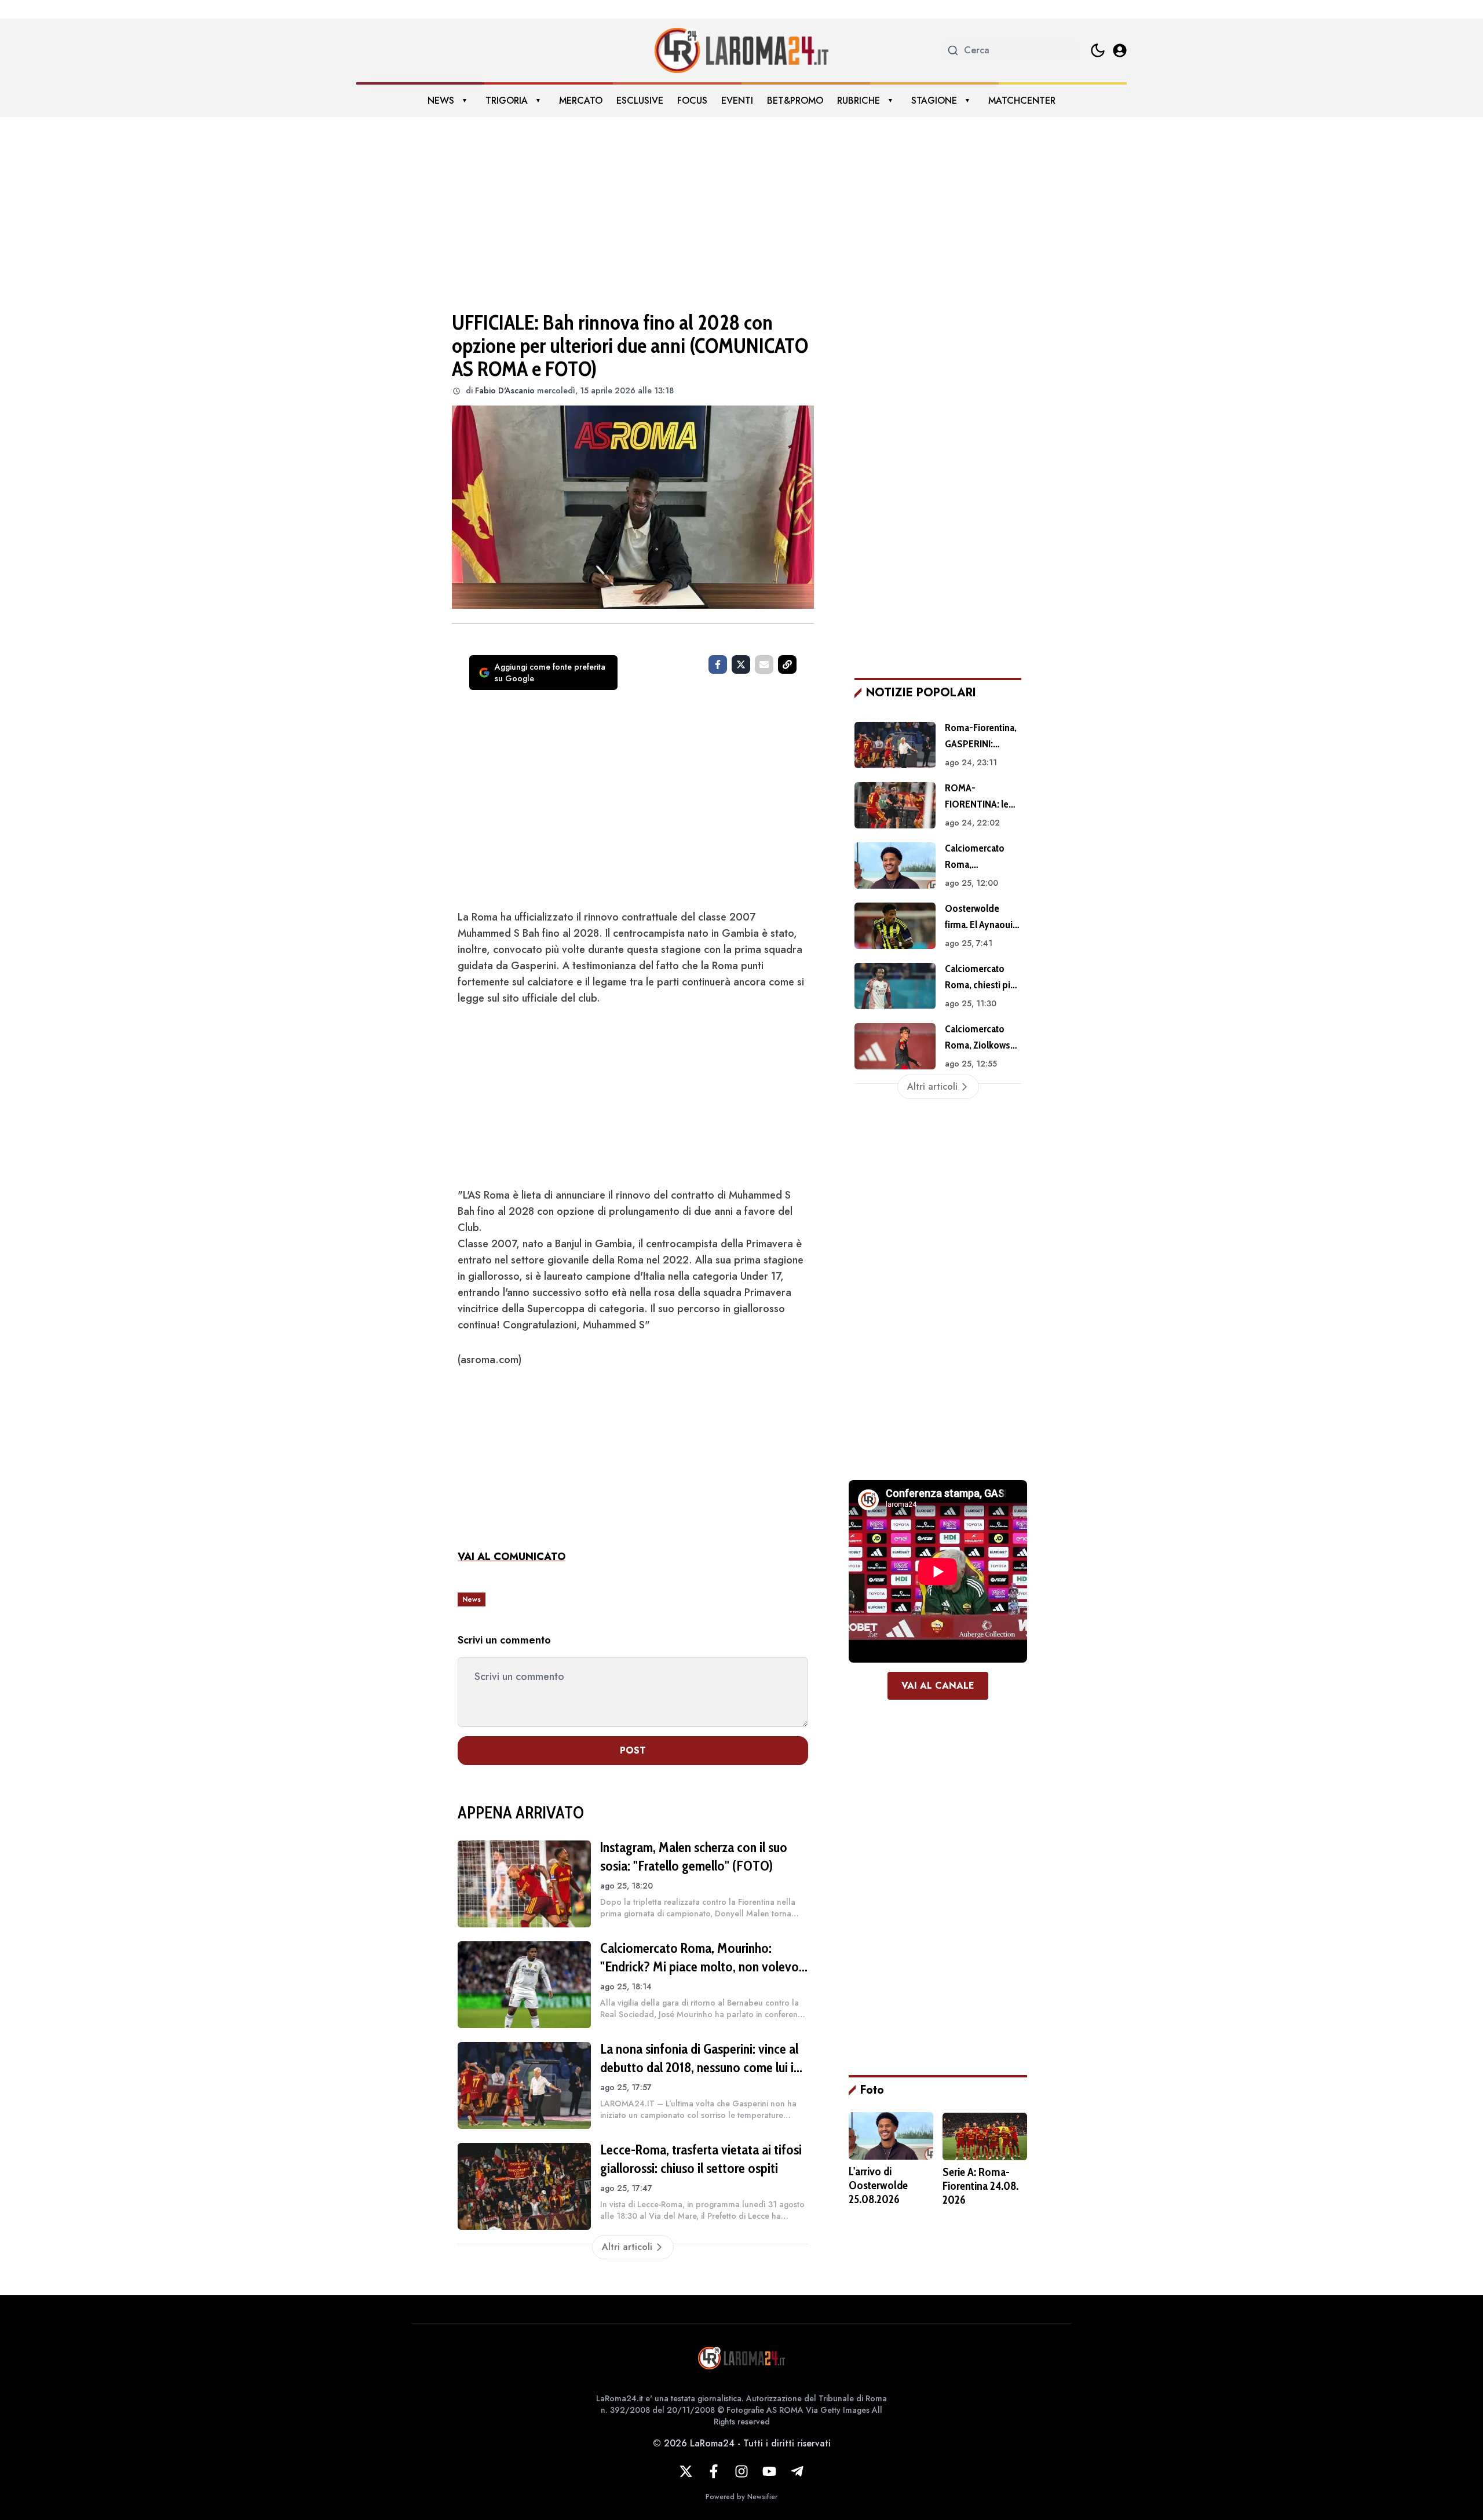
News (441, 101)
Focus (692, 101)
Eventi (737, 101)
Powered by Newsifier (741, 2497)
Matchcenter (1022, 101)
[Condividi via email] (764, 664)
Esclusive (640, 101)
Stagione (934, 101)
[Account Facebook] (714, 2471)
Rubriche (859, 101)
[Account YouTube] (769, 2471)
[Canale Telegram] (797, 2471)
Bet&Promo (795, 101)
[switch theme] (1098, 50)
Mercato (581, 101)
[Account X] (686, 2471)
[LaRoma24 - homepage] (741, 50)
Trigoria (507, 101)
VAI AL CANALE (938, 1686)
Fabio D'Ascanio (505, 390)
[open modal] (1120, 50)
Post (633, 1750)
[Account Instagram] (741, 2471)
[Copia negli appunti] (787, 664)
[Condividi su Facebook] (718, 664)
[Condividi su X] (741, 664)
